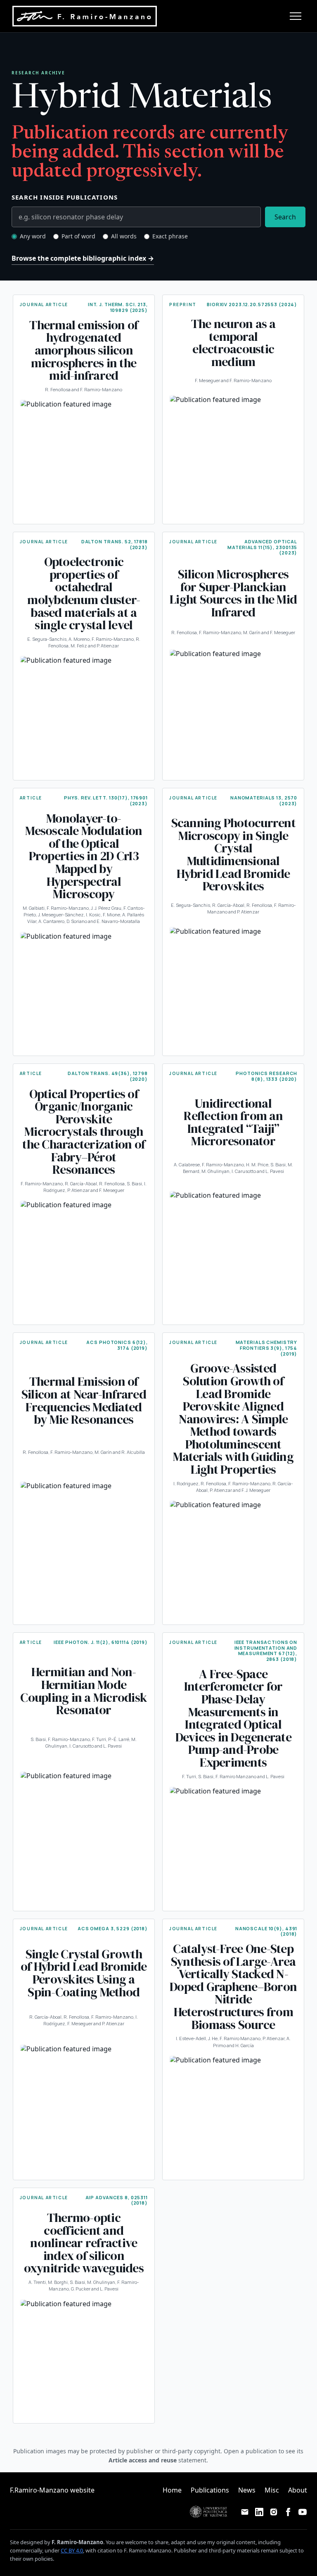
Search (285, 217)
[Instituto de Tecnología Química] (152, 2512)
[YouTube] (303, 2512)
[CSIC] (34, 2512)
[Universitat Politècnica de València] (208, 2512)
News (247, 2490)
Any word (33, 236)
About (298, 2490)
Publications (210, 2490)
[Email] (245, 2512)
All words (124, 236)
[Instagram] (273, 2512)
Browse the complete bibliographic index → (83, 258)
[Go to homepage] (85, 16)
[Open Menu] (296, 16)
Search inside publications (65, 197)
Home (172, 2490)
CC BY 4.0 (72, 2550)
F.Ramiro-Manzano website (52, 2490)
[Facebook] (288, 2512)
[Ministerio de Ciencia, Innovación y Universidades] (90, 2512)
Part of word (78, 236)
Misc (272, 2490)
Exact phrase (170, 236)
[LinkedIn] (259, 2512)
